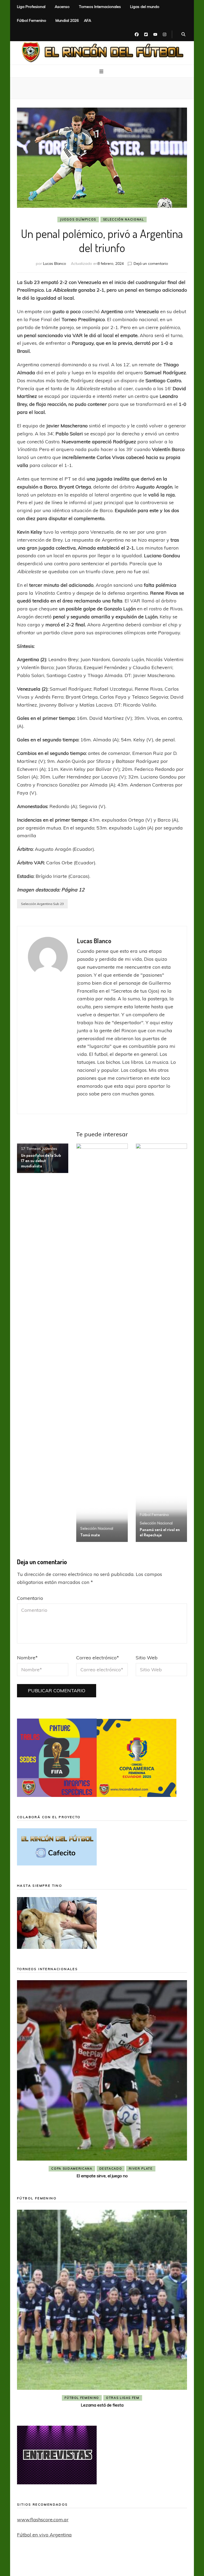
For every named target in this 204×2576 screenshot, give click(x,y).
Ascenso (62, 7)
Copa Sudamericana (72, 2169)
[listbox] (102, 2080)
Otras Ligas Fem (123, 2398)
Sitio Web (147, 1658)
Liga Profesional (31, 7)
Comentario (30, 1598)
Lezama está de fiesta (102, 2405)
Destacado (111, 2169)
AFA (88, 20)
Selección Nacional (124, 219)
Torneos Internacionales (100, 7)
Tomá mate (90, 1535)
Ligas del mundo (145, 7)
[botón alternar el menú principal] (102, 71)
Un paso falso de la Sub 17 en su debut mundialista (41, 1161)
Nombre (27, 1658)
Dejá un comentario (151, 263)
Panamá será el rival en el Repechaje (160, 1532)
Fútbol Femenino (32, 20)
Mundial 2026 (67, 20)
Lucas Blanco (55, 263)
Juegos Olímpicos (78, 219)
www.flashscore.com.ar (43, 2520)
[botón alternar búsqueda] (183, 35)
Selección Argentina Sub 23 (42, 904)
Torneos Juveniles (42, 1149)
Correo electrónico (98, 1658)
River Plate (141, 2169)
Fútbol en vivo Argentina (44, 2535)
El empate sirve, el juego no (102, 2176)
